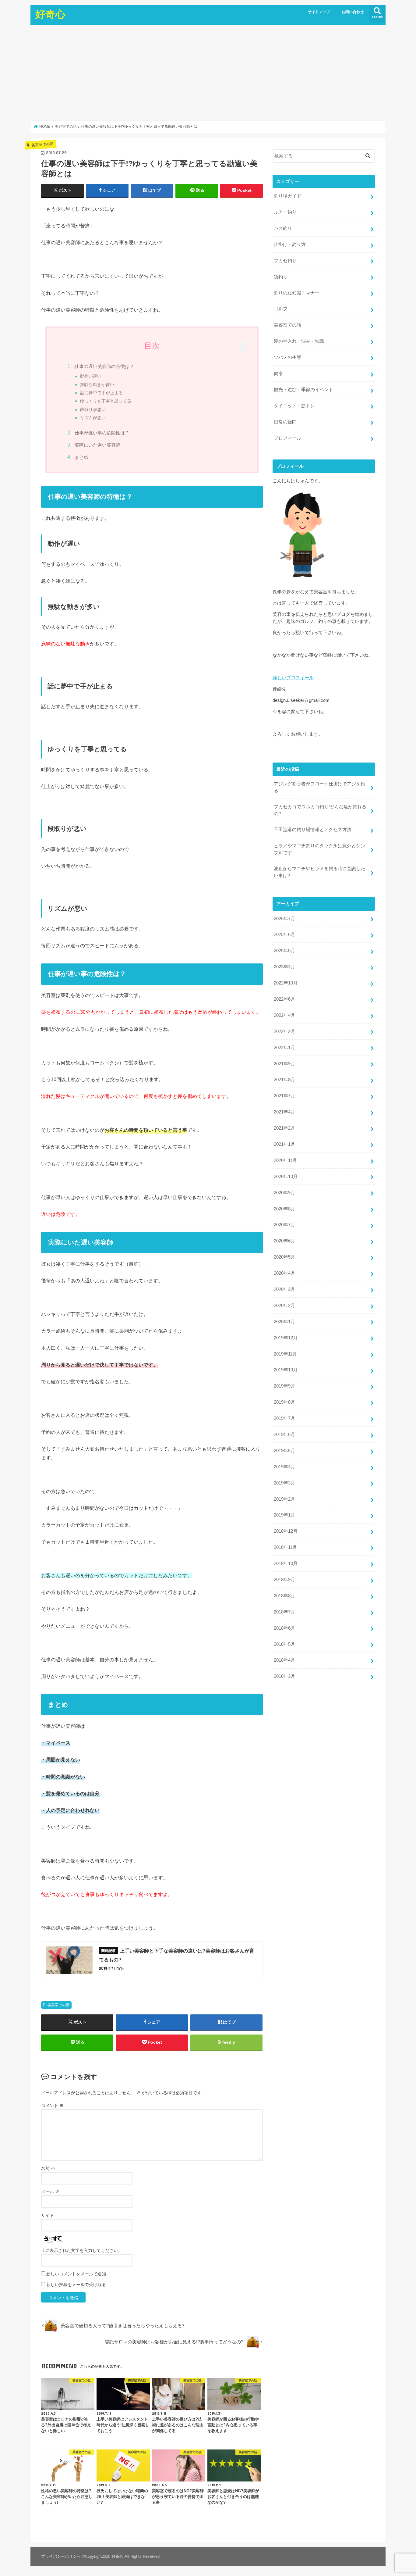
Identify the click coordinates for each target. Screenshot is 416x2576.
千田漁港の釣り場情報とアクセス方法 (313, 830)
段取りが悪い (93, 410)
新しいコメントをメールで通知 (76, 2274)
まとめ (81, 457)
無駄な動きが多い (97, 385)
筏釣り (281, 277)
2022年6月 (284, 999)
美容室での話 (58, 2005)
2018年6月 (284, 1628)
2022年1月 (284, 1048)
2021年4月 (284, 1112)
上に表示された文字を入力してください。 (82, 2250)
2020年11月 (285, 1160)
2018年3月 (284, 1676)
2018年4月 (284, 1660)
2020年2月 (284, 1306)
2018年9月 (284, 1580)
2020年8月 (284, 1209)
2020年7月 (284, 1225)
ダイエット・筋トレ (294, 406)
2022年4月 (284, 1015)
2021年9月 (284, 1064)
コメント (52, 2106)
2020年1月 (284, 1322)
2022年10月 (286, 983)
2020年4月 (284, 1273)
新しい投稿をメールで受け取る (76, 2285)
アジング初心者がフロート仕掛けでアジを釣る (319, 787)
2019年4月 (284, 1467)
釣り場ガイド (287, 196)
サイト (48, 2215)
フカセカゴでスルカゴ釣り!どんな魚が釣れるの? (320, 810)
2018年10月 (286, 1563)
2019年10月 (286, 1370)
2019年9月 (284, 1386)
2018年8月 (284, 1596)
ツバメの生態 (287, 357)
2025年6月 (284, 934)
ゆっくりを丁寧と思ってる (106, 401)
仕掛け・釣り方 (290, 245)
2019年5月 (284, 1451)
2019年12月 (286, 1338)
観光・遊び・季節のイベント (303, 390)
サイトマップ (319, 12)
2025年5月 (284, 951)
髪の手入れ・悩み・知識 (299, 341)
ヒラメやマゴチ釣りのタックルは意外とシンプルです (319, 849)
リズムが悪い (93, 418)
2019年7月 (284, 1418)
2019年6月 (284, 1434)
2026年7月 (284, 919)
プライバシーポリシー (61, 2556)
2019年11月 (285, 1354)
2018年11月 (285, 1547)
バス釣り (283, 228)
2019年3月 (284, 1483)
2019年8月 (284, 1402)
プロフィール (287, 438)
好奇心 (50, 14)
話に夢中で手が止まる (101, 393)
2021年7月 (284, 1096)
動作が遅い (91, 376)
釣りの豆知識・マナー (297, 293)
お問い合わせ (353, 12)
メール (50, 2192)
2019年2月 (284, 1499)
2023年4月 (284, 967)
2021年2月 (284, 1128)
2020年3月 (284, 1289)
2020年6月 (284, 1241)
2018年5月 (284, 1644)
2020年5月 (284, 1257)
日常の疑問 (285, 422)
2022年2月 (284, 1031)
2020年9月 (284, 1193)
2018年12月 (286, 1531)
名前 (48, 2168)
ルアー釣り (285, 212)
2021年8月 (284, 1080)
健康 (278, 373)
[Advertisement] (208, 73)
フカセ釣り (285, 261)
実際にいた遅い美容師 (97, 445)
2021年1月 (284, 1144)
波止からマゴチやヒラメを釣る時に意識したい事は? (319, 872)
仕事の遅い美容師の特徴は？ (104, 366)
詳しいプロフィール (293, 678)
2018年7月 (284, 1612)
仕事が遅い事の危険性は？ (102, 433)
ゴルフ (281, 309)
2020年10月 (286, 1177)
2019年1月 (284, 1515)
